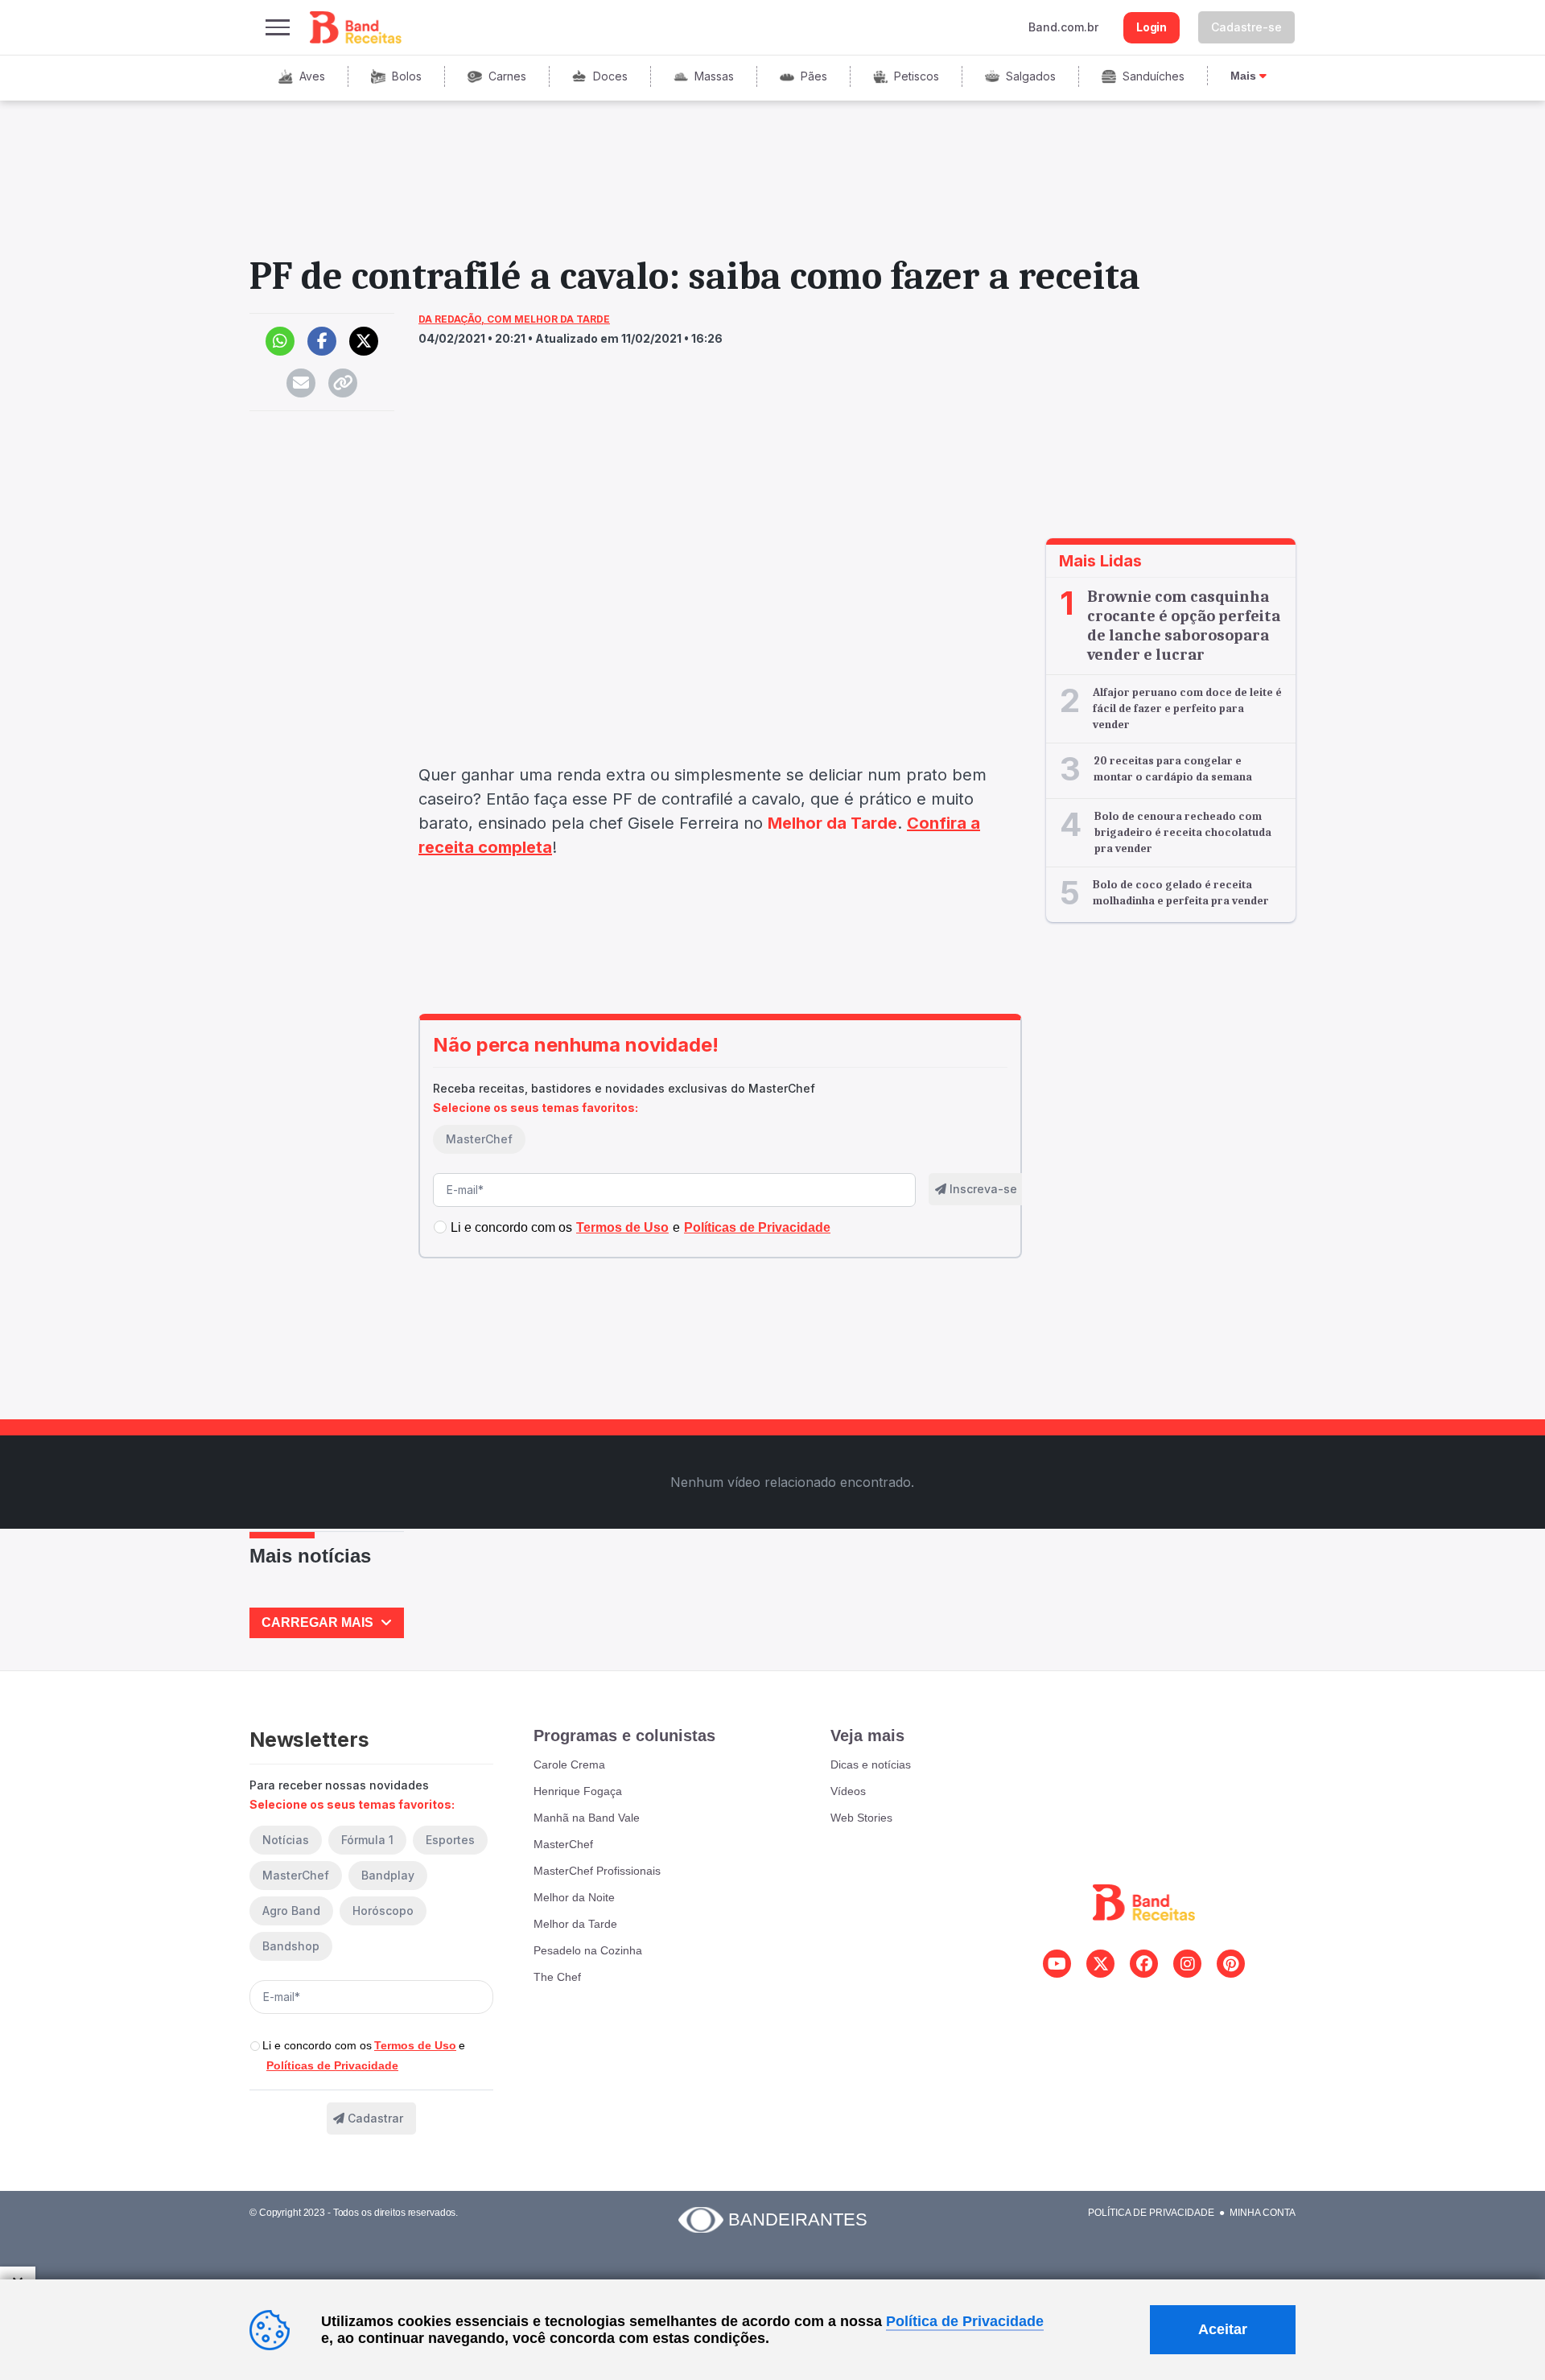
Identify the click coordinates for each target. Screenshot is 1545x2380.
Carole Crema (569, 1764)
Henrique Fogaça (578, 1791)
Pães (814, 76)
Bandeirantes (798, 2219)
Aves (312, 76)
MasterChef (479, 1139)
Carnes (507, 76)
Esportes (450, 1840)
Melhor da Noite (574, 1897)
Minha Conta (1263, 2213)
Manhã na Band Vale (587, 1818)
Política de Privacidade (1151, 2213)
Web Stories (861, 1818)
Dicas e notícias (871, 1764)
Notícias (286, 1840)
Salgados (1031, 76)
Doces (610, 76)
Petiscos (917, 76)
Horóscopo (383, 1911)
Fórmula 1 (367, 1840)
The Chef (557, 1977)
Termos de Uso (415, 2045)
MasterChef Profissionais (597, 1871)
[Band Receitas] (356, 27)
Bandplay (388, 1875)
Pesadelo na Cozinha (588, 1950)
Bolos (407, 76)
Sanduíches (1154, 76)
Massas (714, 76)
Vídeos (848, 1791)
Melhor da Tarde (575, 1924)
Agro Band (291, 1911)
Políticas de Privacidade (332, 2065)
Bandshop (291, 1946)
